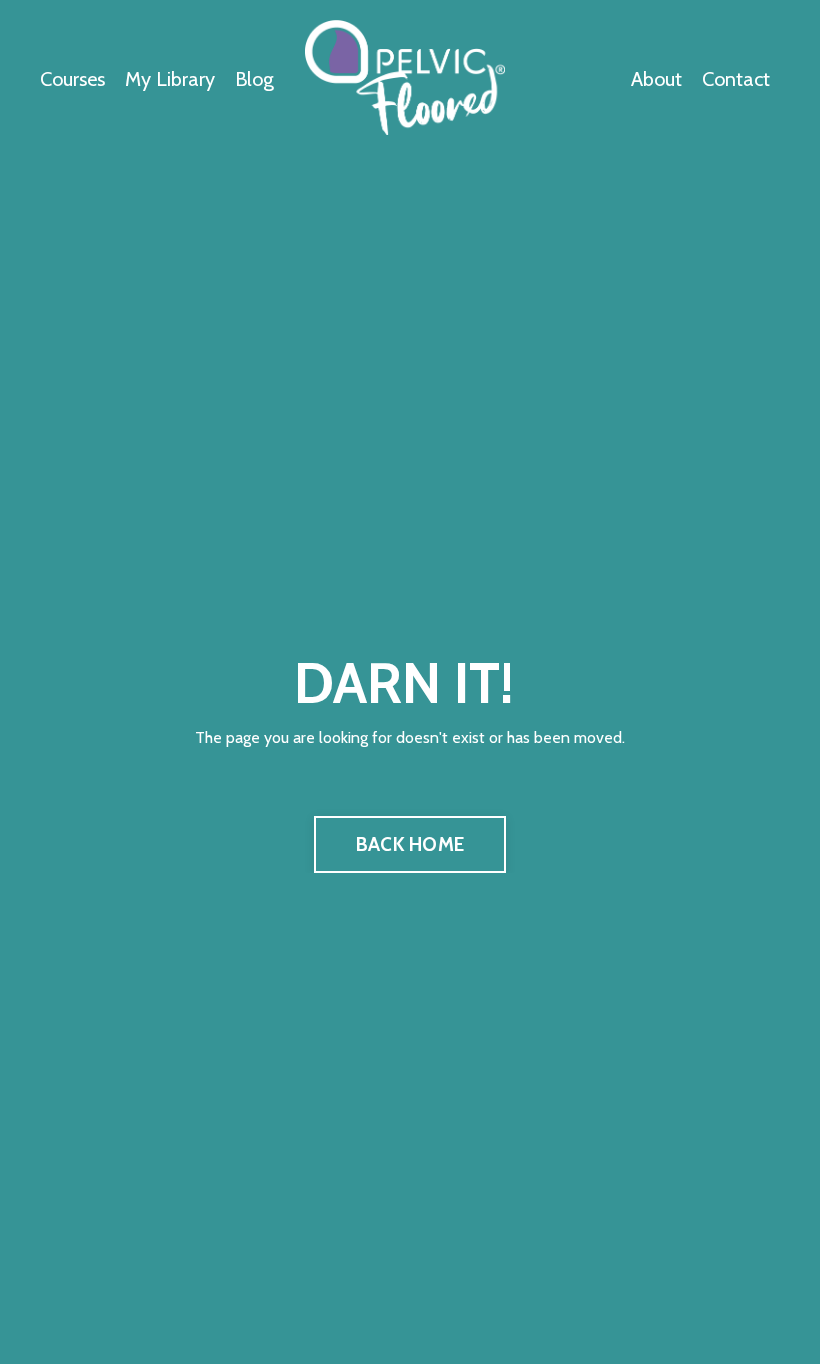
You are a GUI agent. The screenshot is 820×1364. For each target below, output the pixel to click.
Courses (72, 79)
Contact (736, 79)
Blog (254, 79)
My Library (170, 79)
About (656, 79)
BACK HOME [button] (410, 844)
